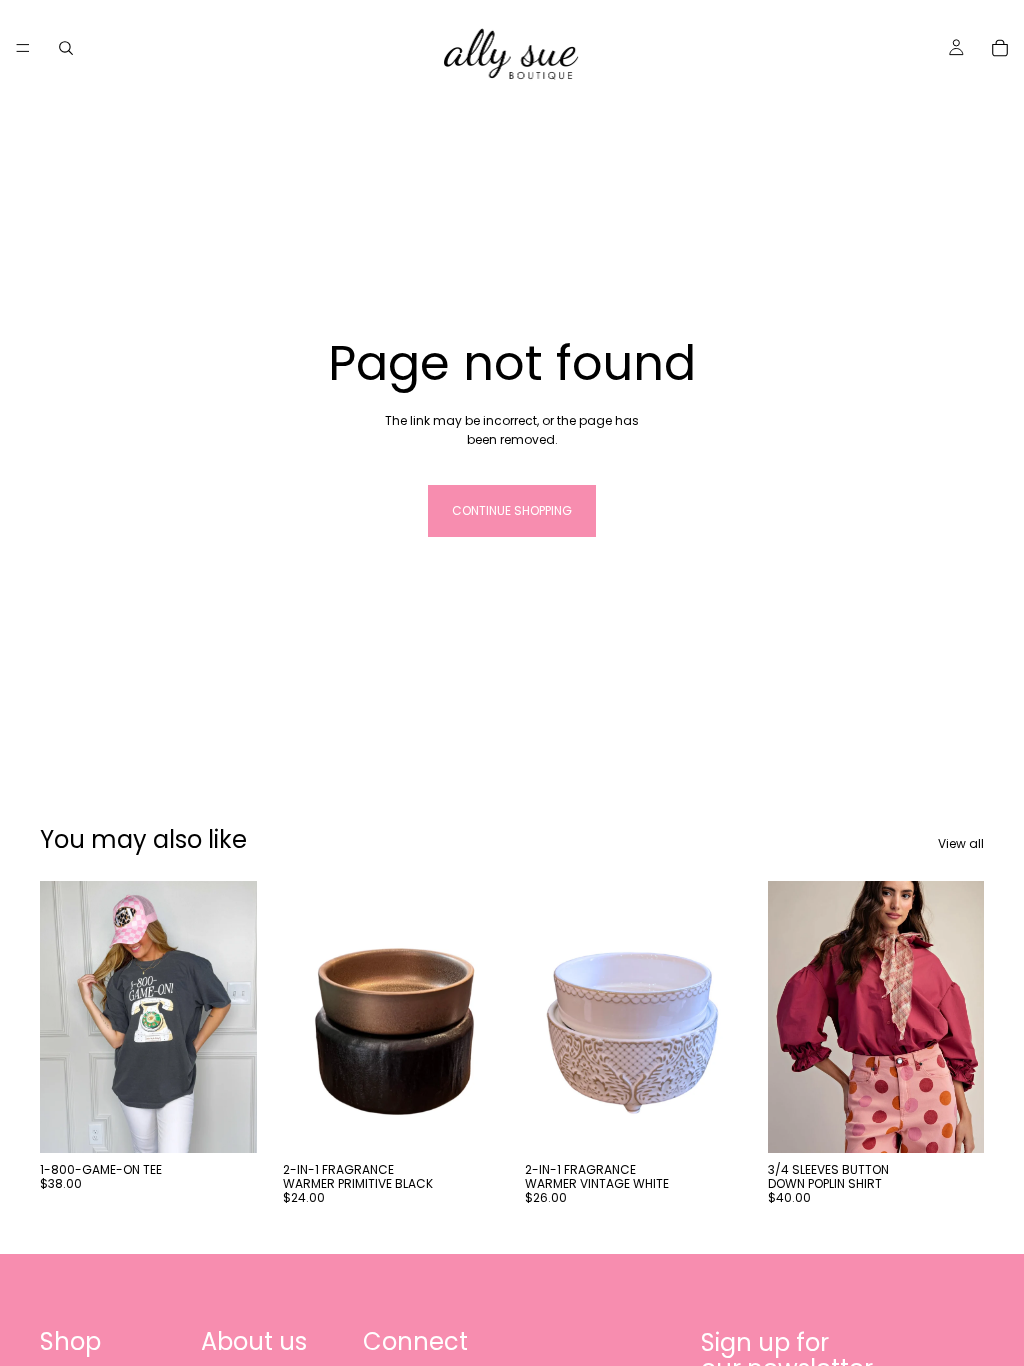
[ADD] (468, 1122)
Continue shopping (512, 510)
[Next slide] (962, 1017)
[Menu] (23, 48)
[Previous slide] (790, 1017)
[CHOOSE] (226, 1122)
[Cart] (1000, 48)
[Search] (66, 48)
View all (961, 843)
